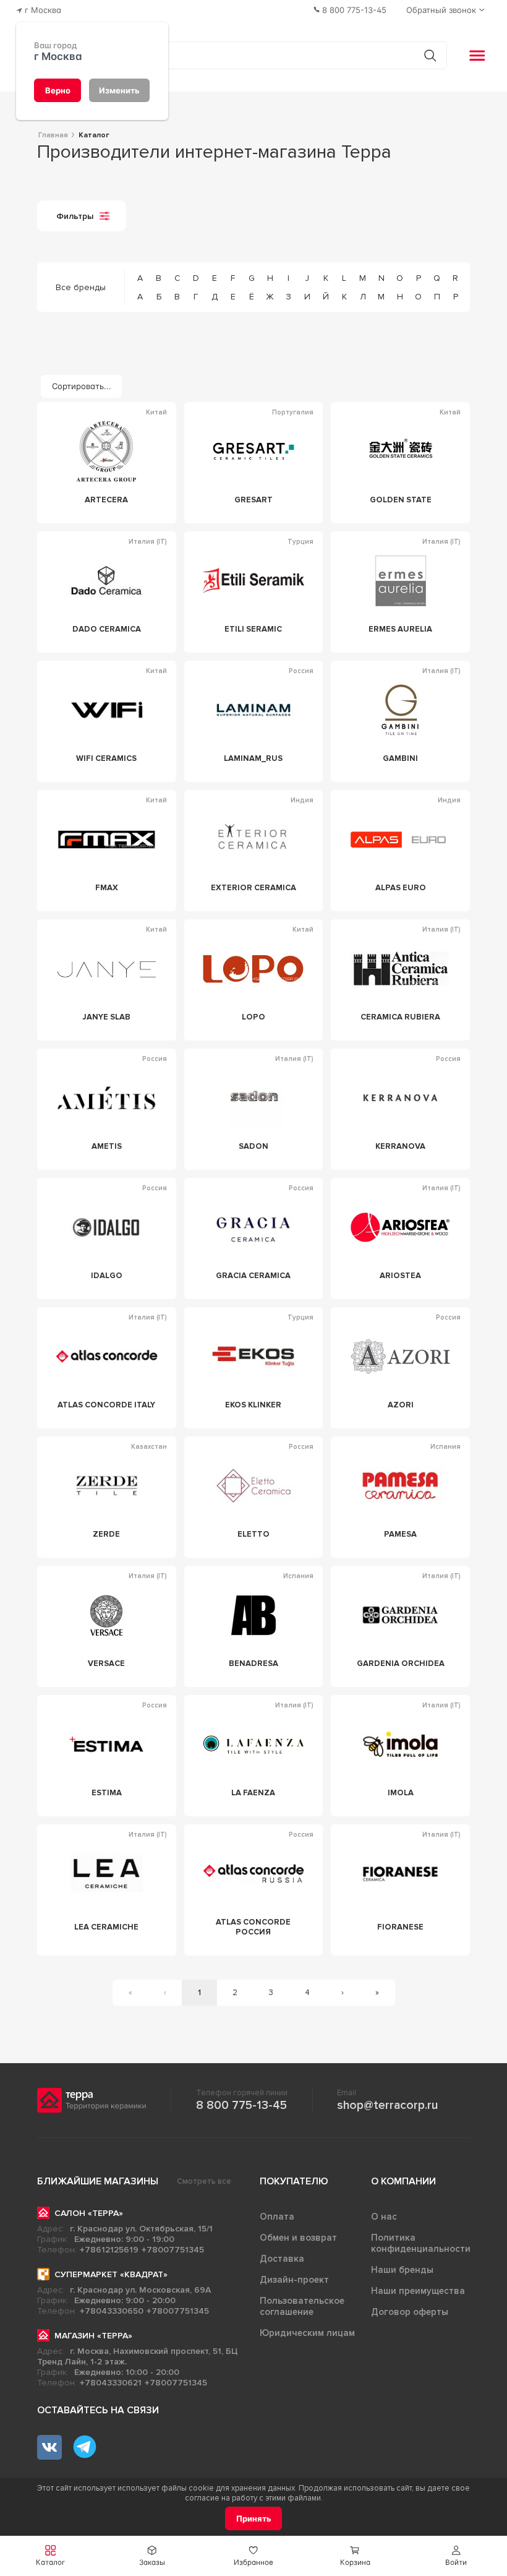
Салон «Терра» (89, 2213)
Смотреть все (204, 2181)
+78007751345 (173, 2250)
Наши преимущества (418, 2291)
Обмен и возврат (298, 2238)
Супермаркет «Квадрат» (111, 2274)
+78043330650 (112, 2311)
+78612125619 (109, 2250)
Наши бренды (402, 2270)
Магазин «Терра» (93, 2336)
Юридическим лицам (307, 2333)
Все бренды (81, 287)
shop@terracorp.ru (387, 2105)
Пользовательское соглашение (302, 2306)
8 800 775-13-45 (241, 2105)
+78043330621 (111, 2383)
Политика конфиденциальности (421, 2243)
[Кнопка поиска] (430, 55)
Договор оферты (410, 2312)
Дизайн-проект (294, 2280)
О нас (384, 2217)
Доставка (282, 2259)
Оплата (277, 2217)
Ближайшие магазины (98, 2181)
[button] (456, 2556)
